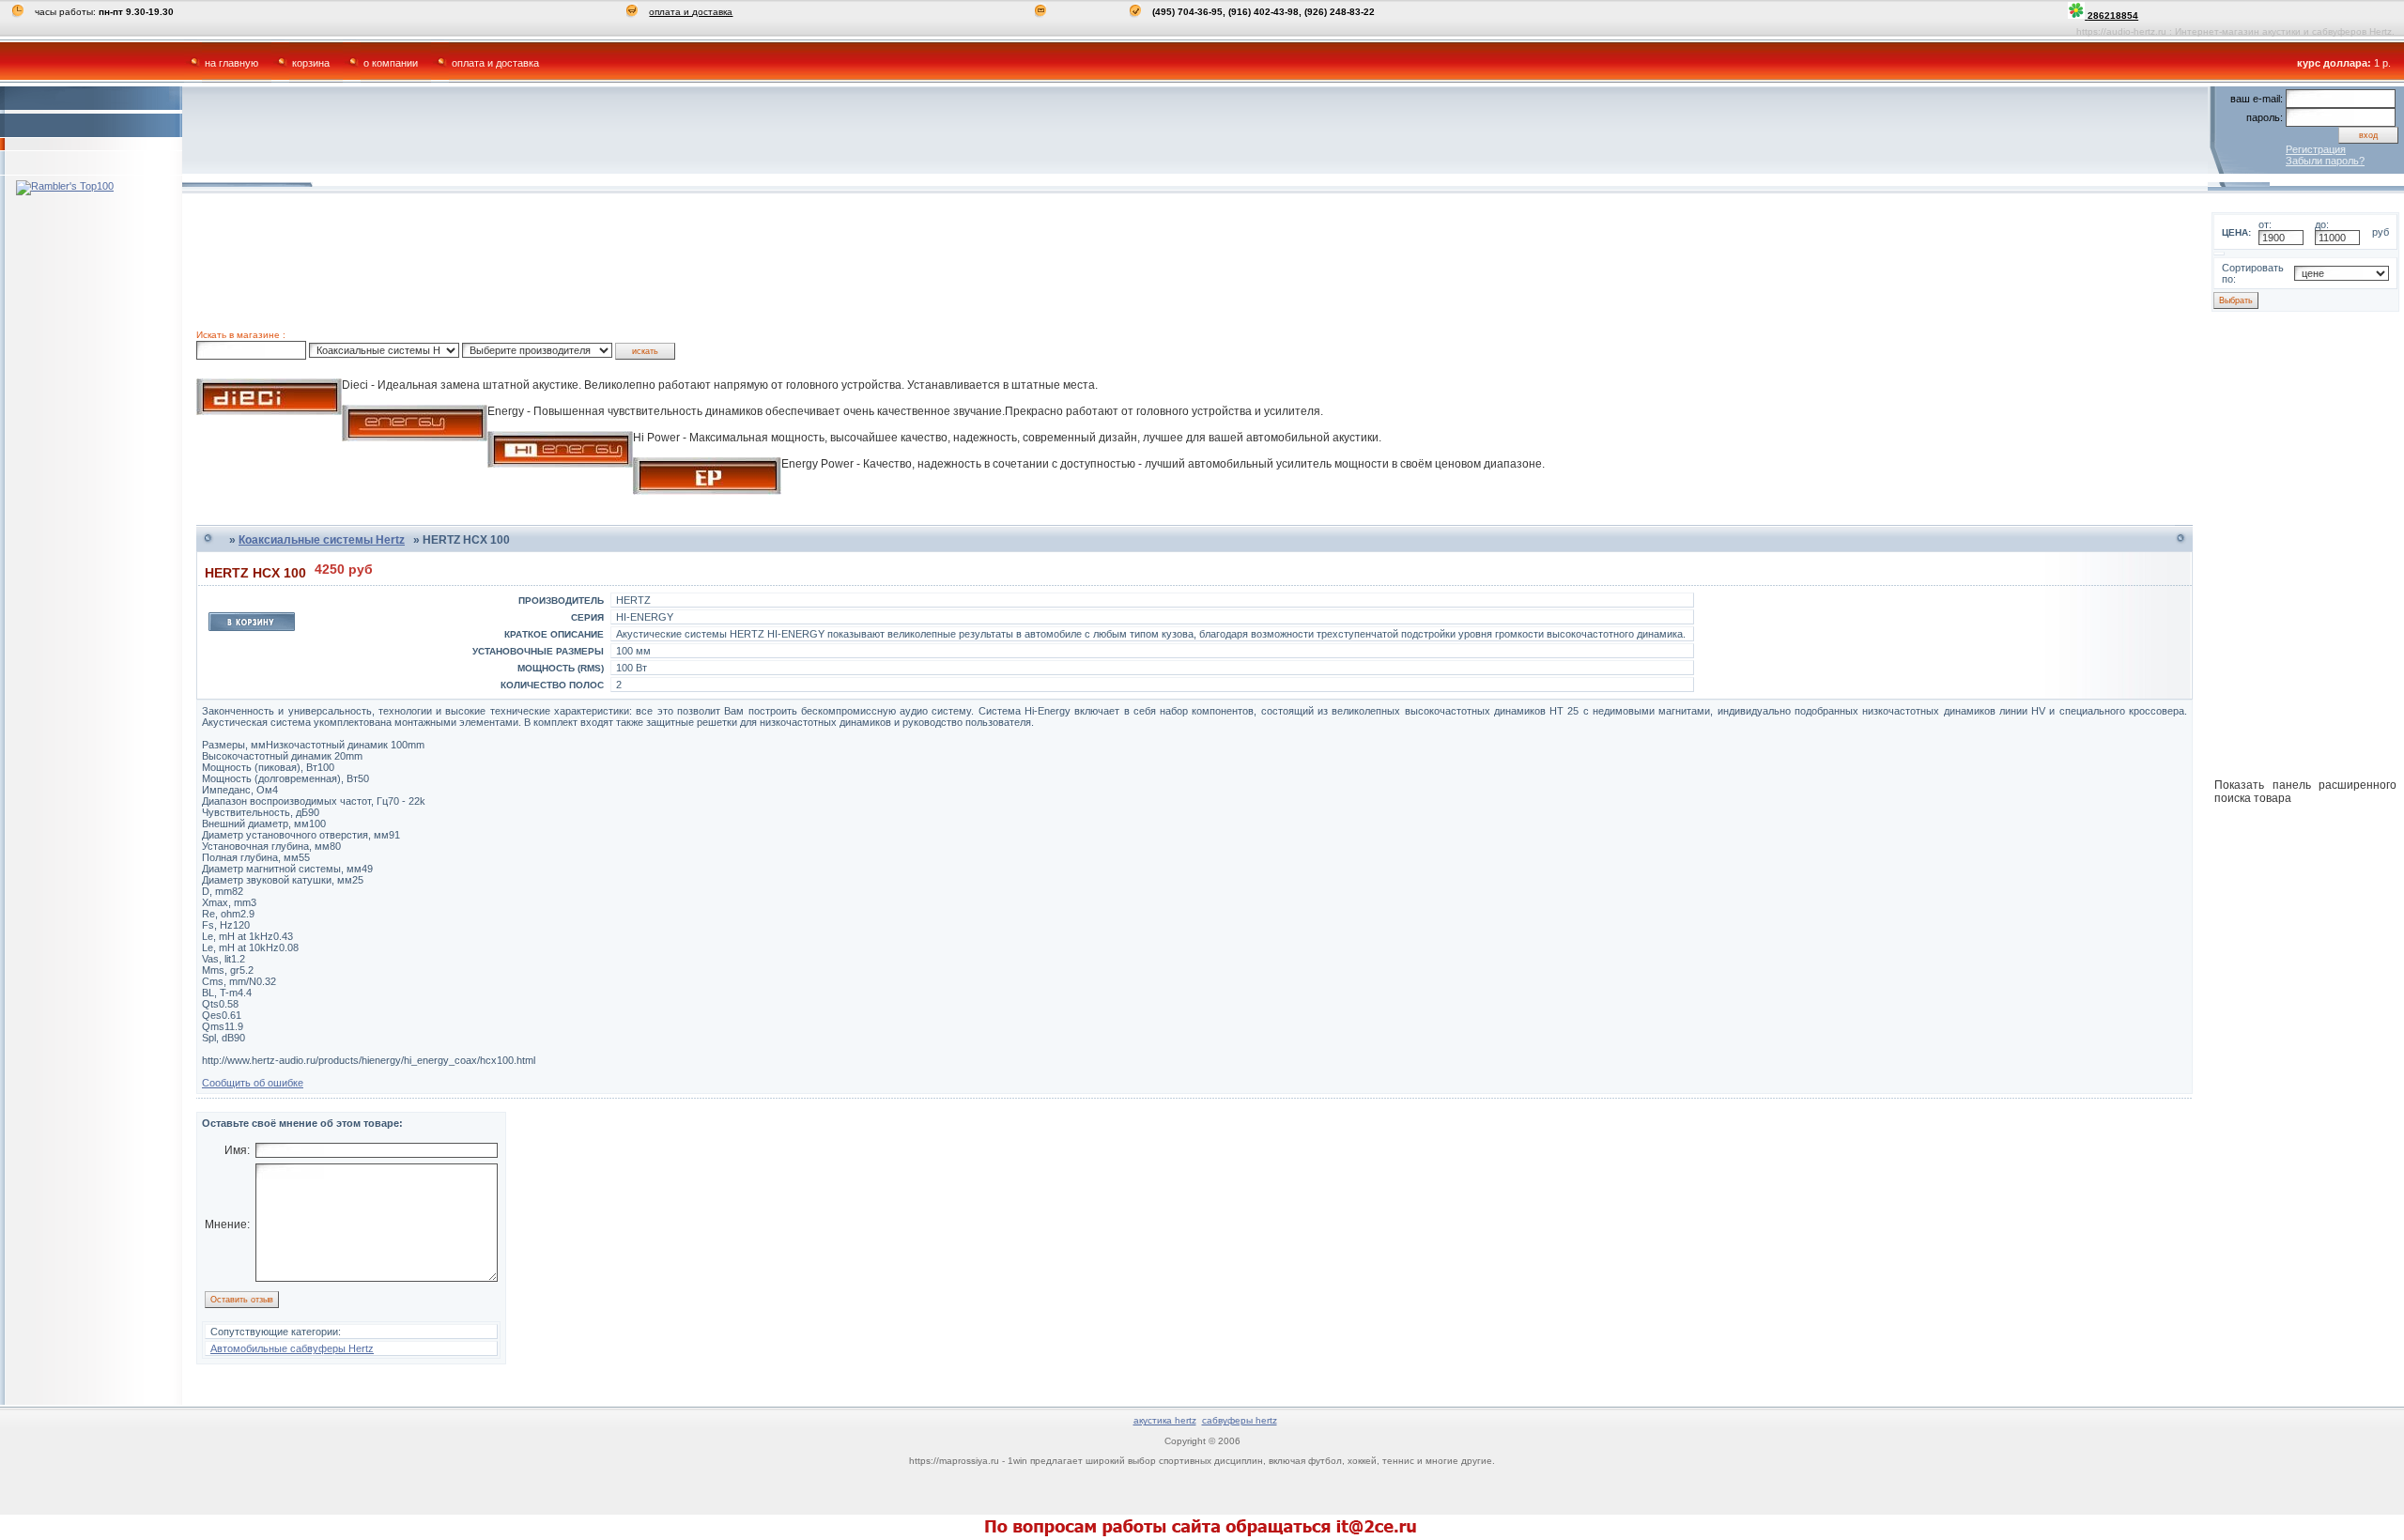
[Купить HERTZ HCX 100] (252, 627)
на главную (231, 63)
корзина (311, 63)
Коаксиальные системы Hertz (322, 540)
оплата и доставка (691, 12)
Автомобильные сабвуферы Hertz (292, 1348)
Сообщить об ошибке (253, 1083)
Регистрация (2316, 149)
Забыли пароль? (2325, 161)
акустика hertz (1165, 1420)
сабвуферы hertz (1240, 1420)
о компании (391, 63)
